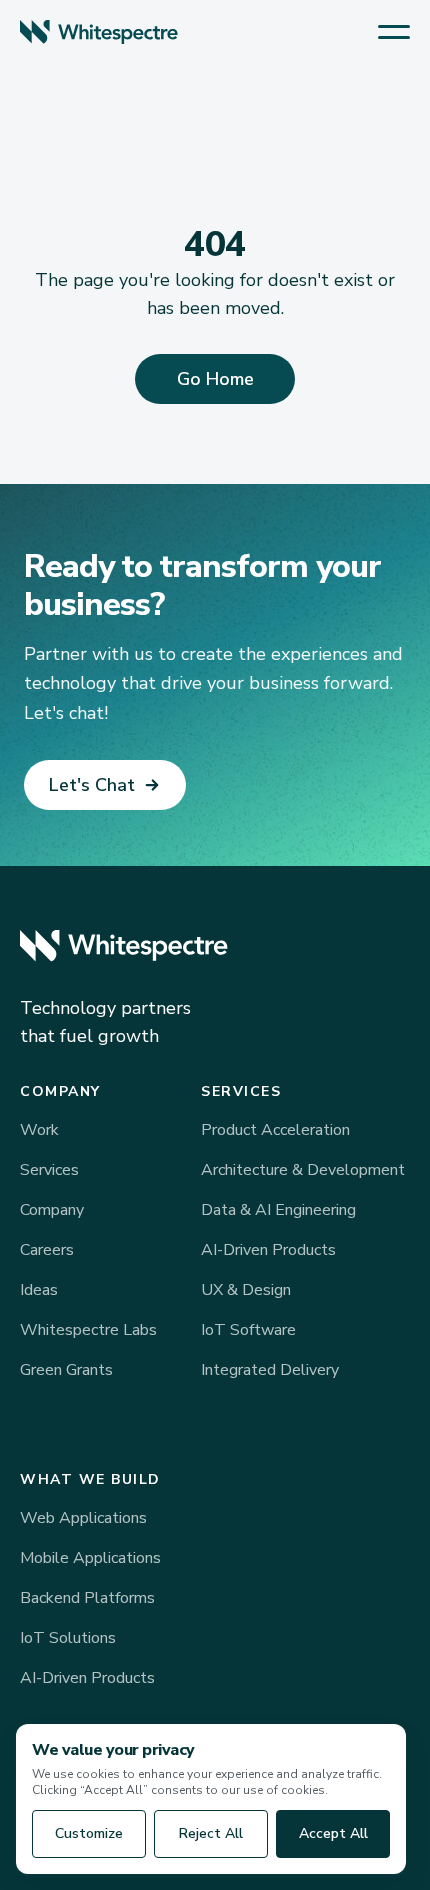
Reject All (211, 1833)
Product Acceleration (275, 1130)
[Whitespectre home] (99, 32)
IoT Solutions (68, 1638)
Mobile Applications (90, 1558)
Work (39, 1130)
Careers (47, 1250)
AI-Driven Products (268, 1250)
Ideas (39, 1290)
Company (52, 1210)
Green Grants (66, 1370)
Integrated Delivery (270, 1370)
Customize (89, 1833)
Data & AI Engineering (278, 1210)
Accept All (333, 1833)
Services (49, 1170)
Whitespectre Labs (88, 1330)
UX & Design (246, 1290)
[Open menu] (394, 32)
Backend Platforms (87, 1598)
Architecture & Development (303, 1170)
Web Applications (83, 1518)
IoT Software (248, 1330)
